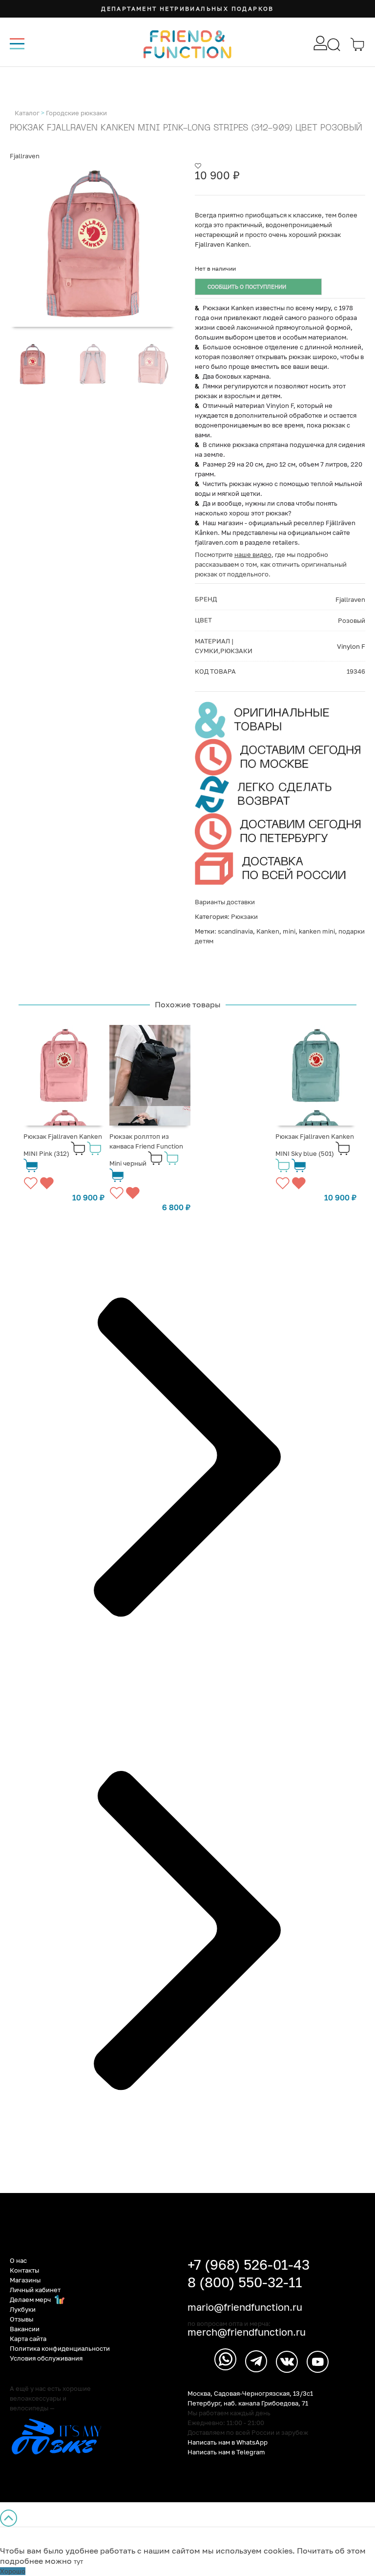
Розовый (352, 620)
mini (289, 931)
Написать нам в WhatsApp (228, 2442)
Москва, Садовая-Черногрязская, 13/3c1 (250, 2393)
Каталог (27, 113)
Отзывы (21, 2319)
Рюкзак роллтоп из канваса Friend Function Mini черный (146, 1150)
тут (78, 2561)
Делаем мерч (31, 2299)
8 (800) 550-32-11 (245, 2282)
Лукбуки (23, 2309)
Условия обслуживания (46, 2358)
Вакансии (25, 2329)
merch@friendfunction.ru (247, 2332)
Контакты (24, 2270)
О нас (18, 2260)
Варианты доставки (225, 902)
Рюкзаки (244, 916)
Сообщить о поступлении (247, 287)
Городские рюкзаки (76, 113)
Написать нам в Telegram (226, 2452)
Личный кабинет (35, 2290)
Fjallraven (25, 156)
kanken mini (317, 931)
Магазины (25, 2280)
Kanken (268, 931)
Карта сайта (28, 2339)
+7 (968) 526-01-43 (249, 2265)
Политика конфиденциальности (60, 2348)
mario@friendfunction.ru (245, 2307)
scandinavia (235, 931)
